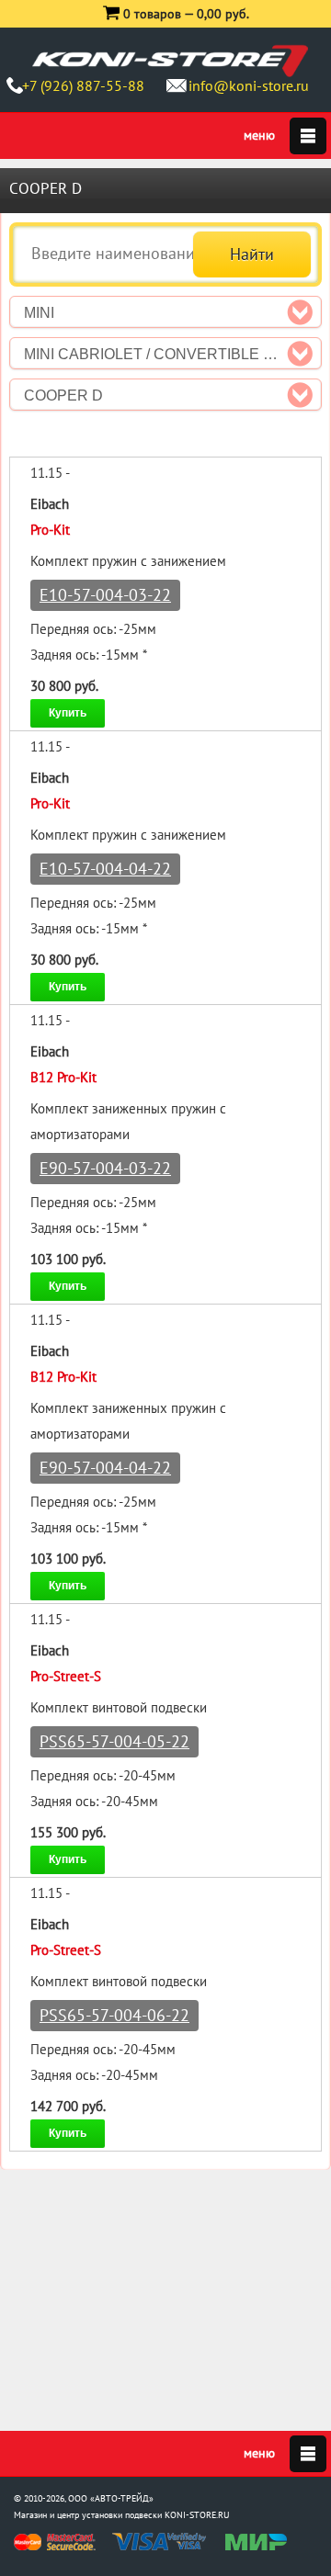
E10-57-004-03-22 (105, 595)
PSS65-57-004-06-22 (114, 2015)
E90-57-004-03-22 (105, 1168)
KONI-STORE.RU (197, 2515)
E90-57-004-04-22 (105, 1468)
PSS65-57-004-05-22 (114, 1741)
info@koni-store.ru (249, 85)
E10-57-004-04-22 (105, 869)
